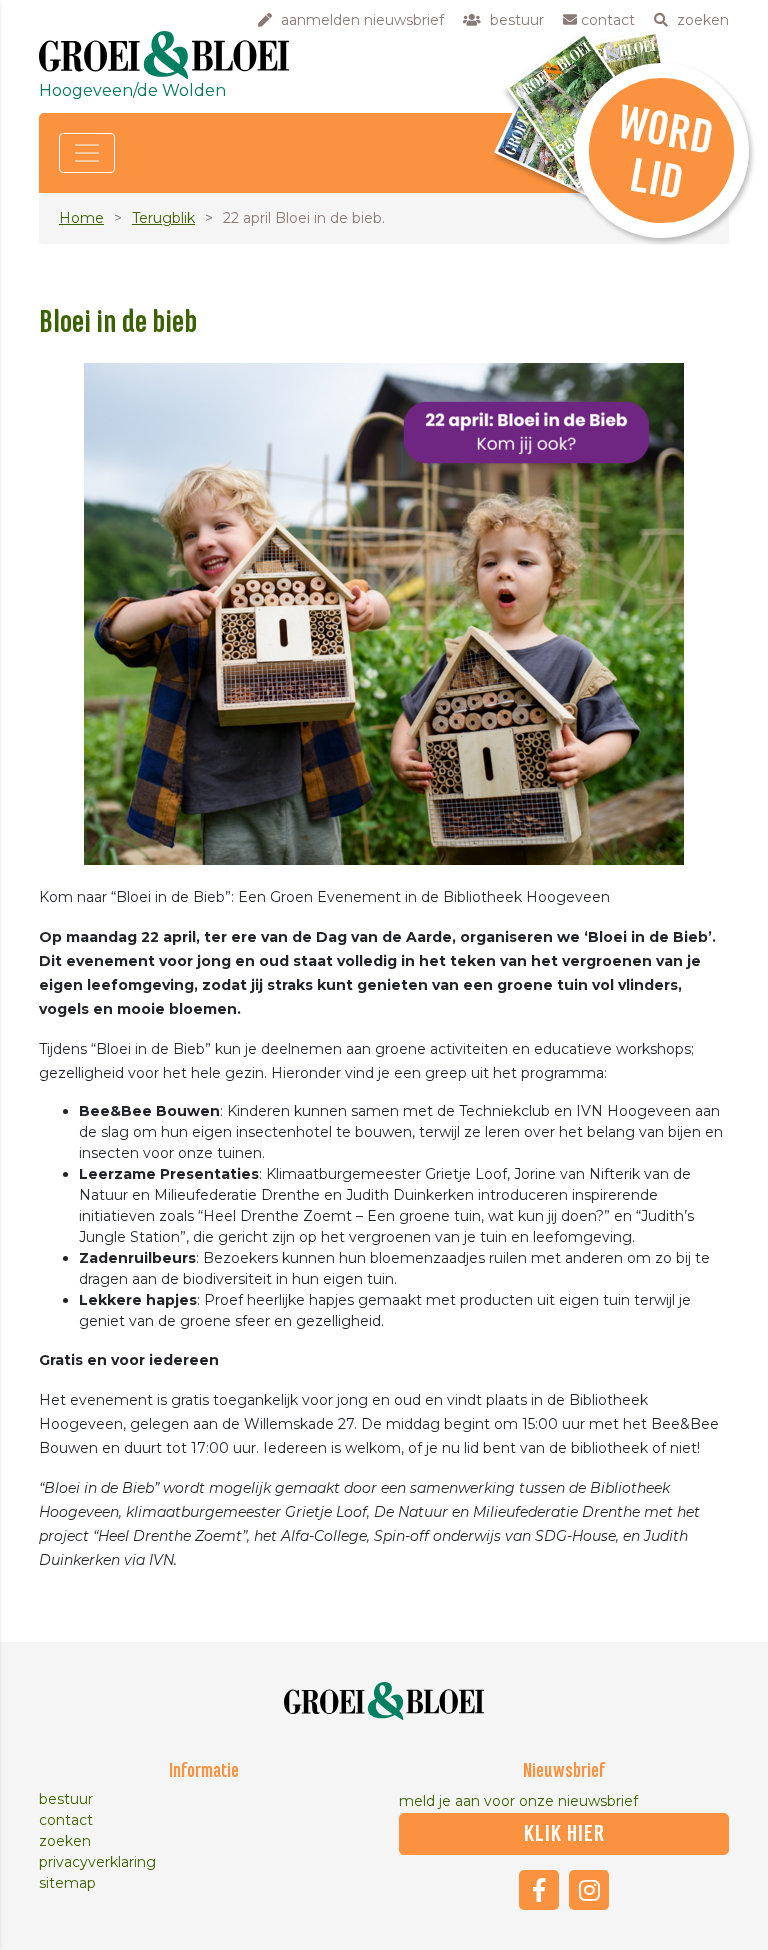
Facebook (539, 1890)
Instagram (589, 1890)
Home (81, 218)
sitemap (67, 1883)
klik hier (564, 1834)
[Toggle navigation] (87, 153)
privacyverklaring (97, 1862)
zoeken (65, 1841)
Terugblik (163, 218)
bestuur (66, 1799)
